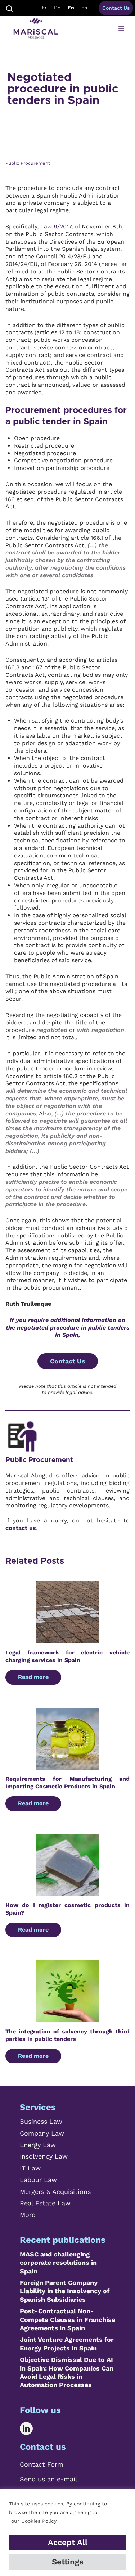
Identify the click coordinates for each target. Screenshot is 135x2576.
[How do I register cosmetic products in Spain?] (67, 1892)
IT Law (30, 2168)
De (57, 8)
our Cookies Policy (34, 2521)
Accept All (68, 2542)
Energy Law (38, 2145)
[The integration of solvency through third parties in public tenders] (67, 2018)
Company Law (42, 2133)
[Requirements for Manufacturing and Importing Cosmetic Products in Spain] (67, 1765)
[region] (67, 2532)
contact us (21, 1528)
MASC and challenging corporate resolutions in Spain (58, 2263)
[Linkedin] (31, 2428)
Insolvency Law (44, 2156)
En (71, 8)
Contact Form (42, 2464)
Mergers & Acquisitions (55, 2192)
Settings (68, 2562)
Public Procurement (39, 1460)
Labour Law (38, 2180)
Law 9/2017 (56, 227)
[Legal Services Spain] (36, 29)
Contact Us (116, 8)
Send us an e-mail (49, 2479)
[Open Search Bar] (10, 8)
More (28, 2215)
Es (84, 8)
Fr (44, 8)
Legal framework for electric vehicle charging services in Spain (67, 1656)
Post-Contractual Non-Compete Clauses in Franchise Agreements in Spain (67, 2319)
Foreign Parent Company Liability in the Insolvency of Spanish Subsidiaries (65, 2291)
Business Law (41, 2121)
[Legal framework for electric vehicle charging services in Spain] (67, 1639)
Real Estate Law (45, 2203)
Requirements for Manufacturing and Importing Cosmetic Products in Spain (67, 1783)
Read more (33, 1677)
